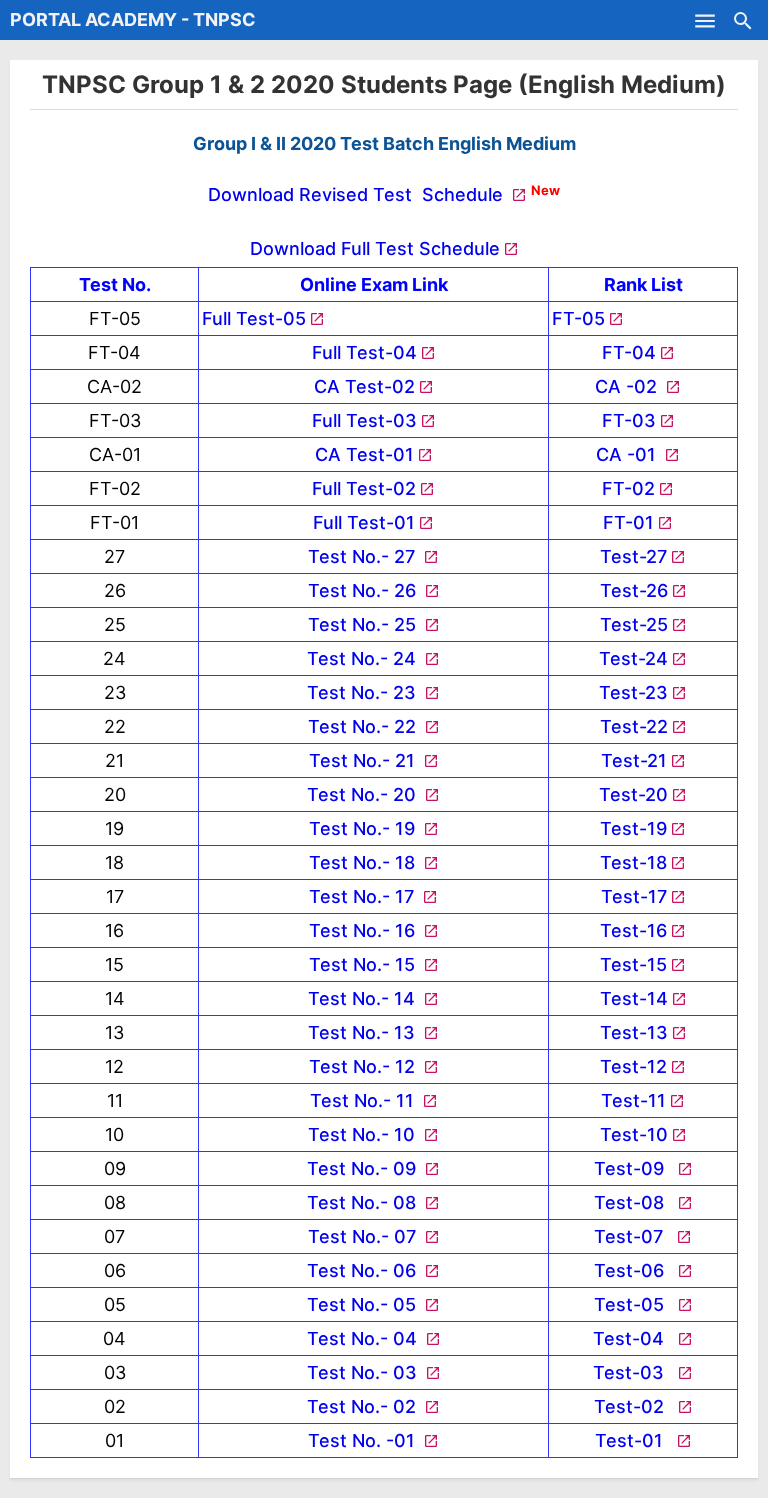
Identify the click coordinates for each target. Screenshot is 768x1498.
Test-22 (634, 726)
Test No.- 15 (364, 964)
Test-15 (633, 964)
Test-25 (634, 624)
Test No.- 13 (364, 1032)
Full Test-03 (364, 420)
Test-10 (634, 1134)
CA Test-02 (364, 386)
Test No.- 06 (364, 1270)
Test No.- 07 (364, 1236)
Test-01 (634, 1440)
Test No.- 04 (364, 1338)
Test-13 (634, 1032)
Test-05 (634, 1304)
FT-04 (629, 352)
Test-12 (633, 1066)
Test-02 (634, 1406)
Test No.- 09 (364, 1168)
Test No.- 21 (364, 760)
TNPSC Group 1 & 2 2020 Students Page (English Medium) (384, 84)
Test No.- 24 (364, 658)
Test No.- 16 (364, 930)
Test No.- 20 (364, 794)
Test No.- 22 (364, 726)
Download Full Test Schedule (375, 248)
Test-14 (634, 998)
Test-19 (633, 828)
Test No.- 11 (364, 1100)
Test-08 (634, 1202)
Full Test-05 (254, 318)
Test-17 (634, 896)
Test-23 (633, 692)
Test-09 (634, 1168)
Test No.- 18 (364, 862)
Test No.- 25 (364, 624)
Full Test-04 (364, 352)
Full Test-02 (364, 488)
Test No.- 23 (364, 692)
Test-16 (633, 930)
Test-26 (634, 590)
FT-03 (629, 420)
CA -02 (628, 386)
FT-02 (628, 488)
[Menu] (705, 20)
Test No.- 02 (364, 1406)
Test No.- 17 (364, 896)
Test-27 (633, 556)
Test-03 (633, 1372)
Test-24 (633, 658)
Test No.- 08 (364, 1202)
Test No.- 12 (364, 1066)
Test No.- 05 (364, 1304)
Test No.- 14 (364, 998)
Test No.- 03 (364, 1372)
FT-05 (578, 318)
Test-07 (633, 1236)
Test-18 (633, 862)
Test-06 (634, 1270)
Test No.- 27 (364, 556)
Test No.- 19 (364, 828)
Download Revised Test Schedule (358, 194)
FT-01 (628, 522)
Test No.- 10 (364, 1134)
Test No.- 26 (364, 590)
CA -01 (628, 454)
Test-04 (633, 1338)
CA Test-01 (364, 454)
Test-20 (633, 794)
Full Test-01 (364, 522)
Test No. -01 (364, 1440)
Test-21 (634, 760)
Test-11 (633, 1100)
